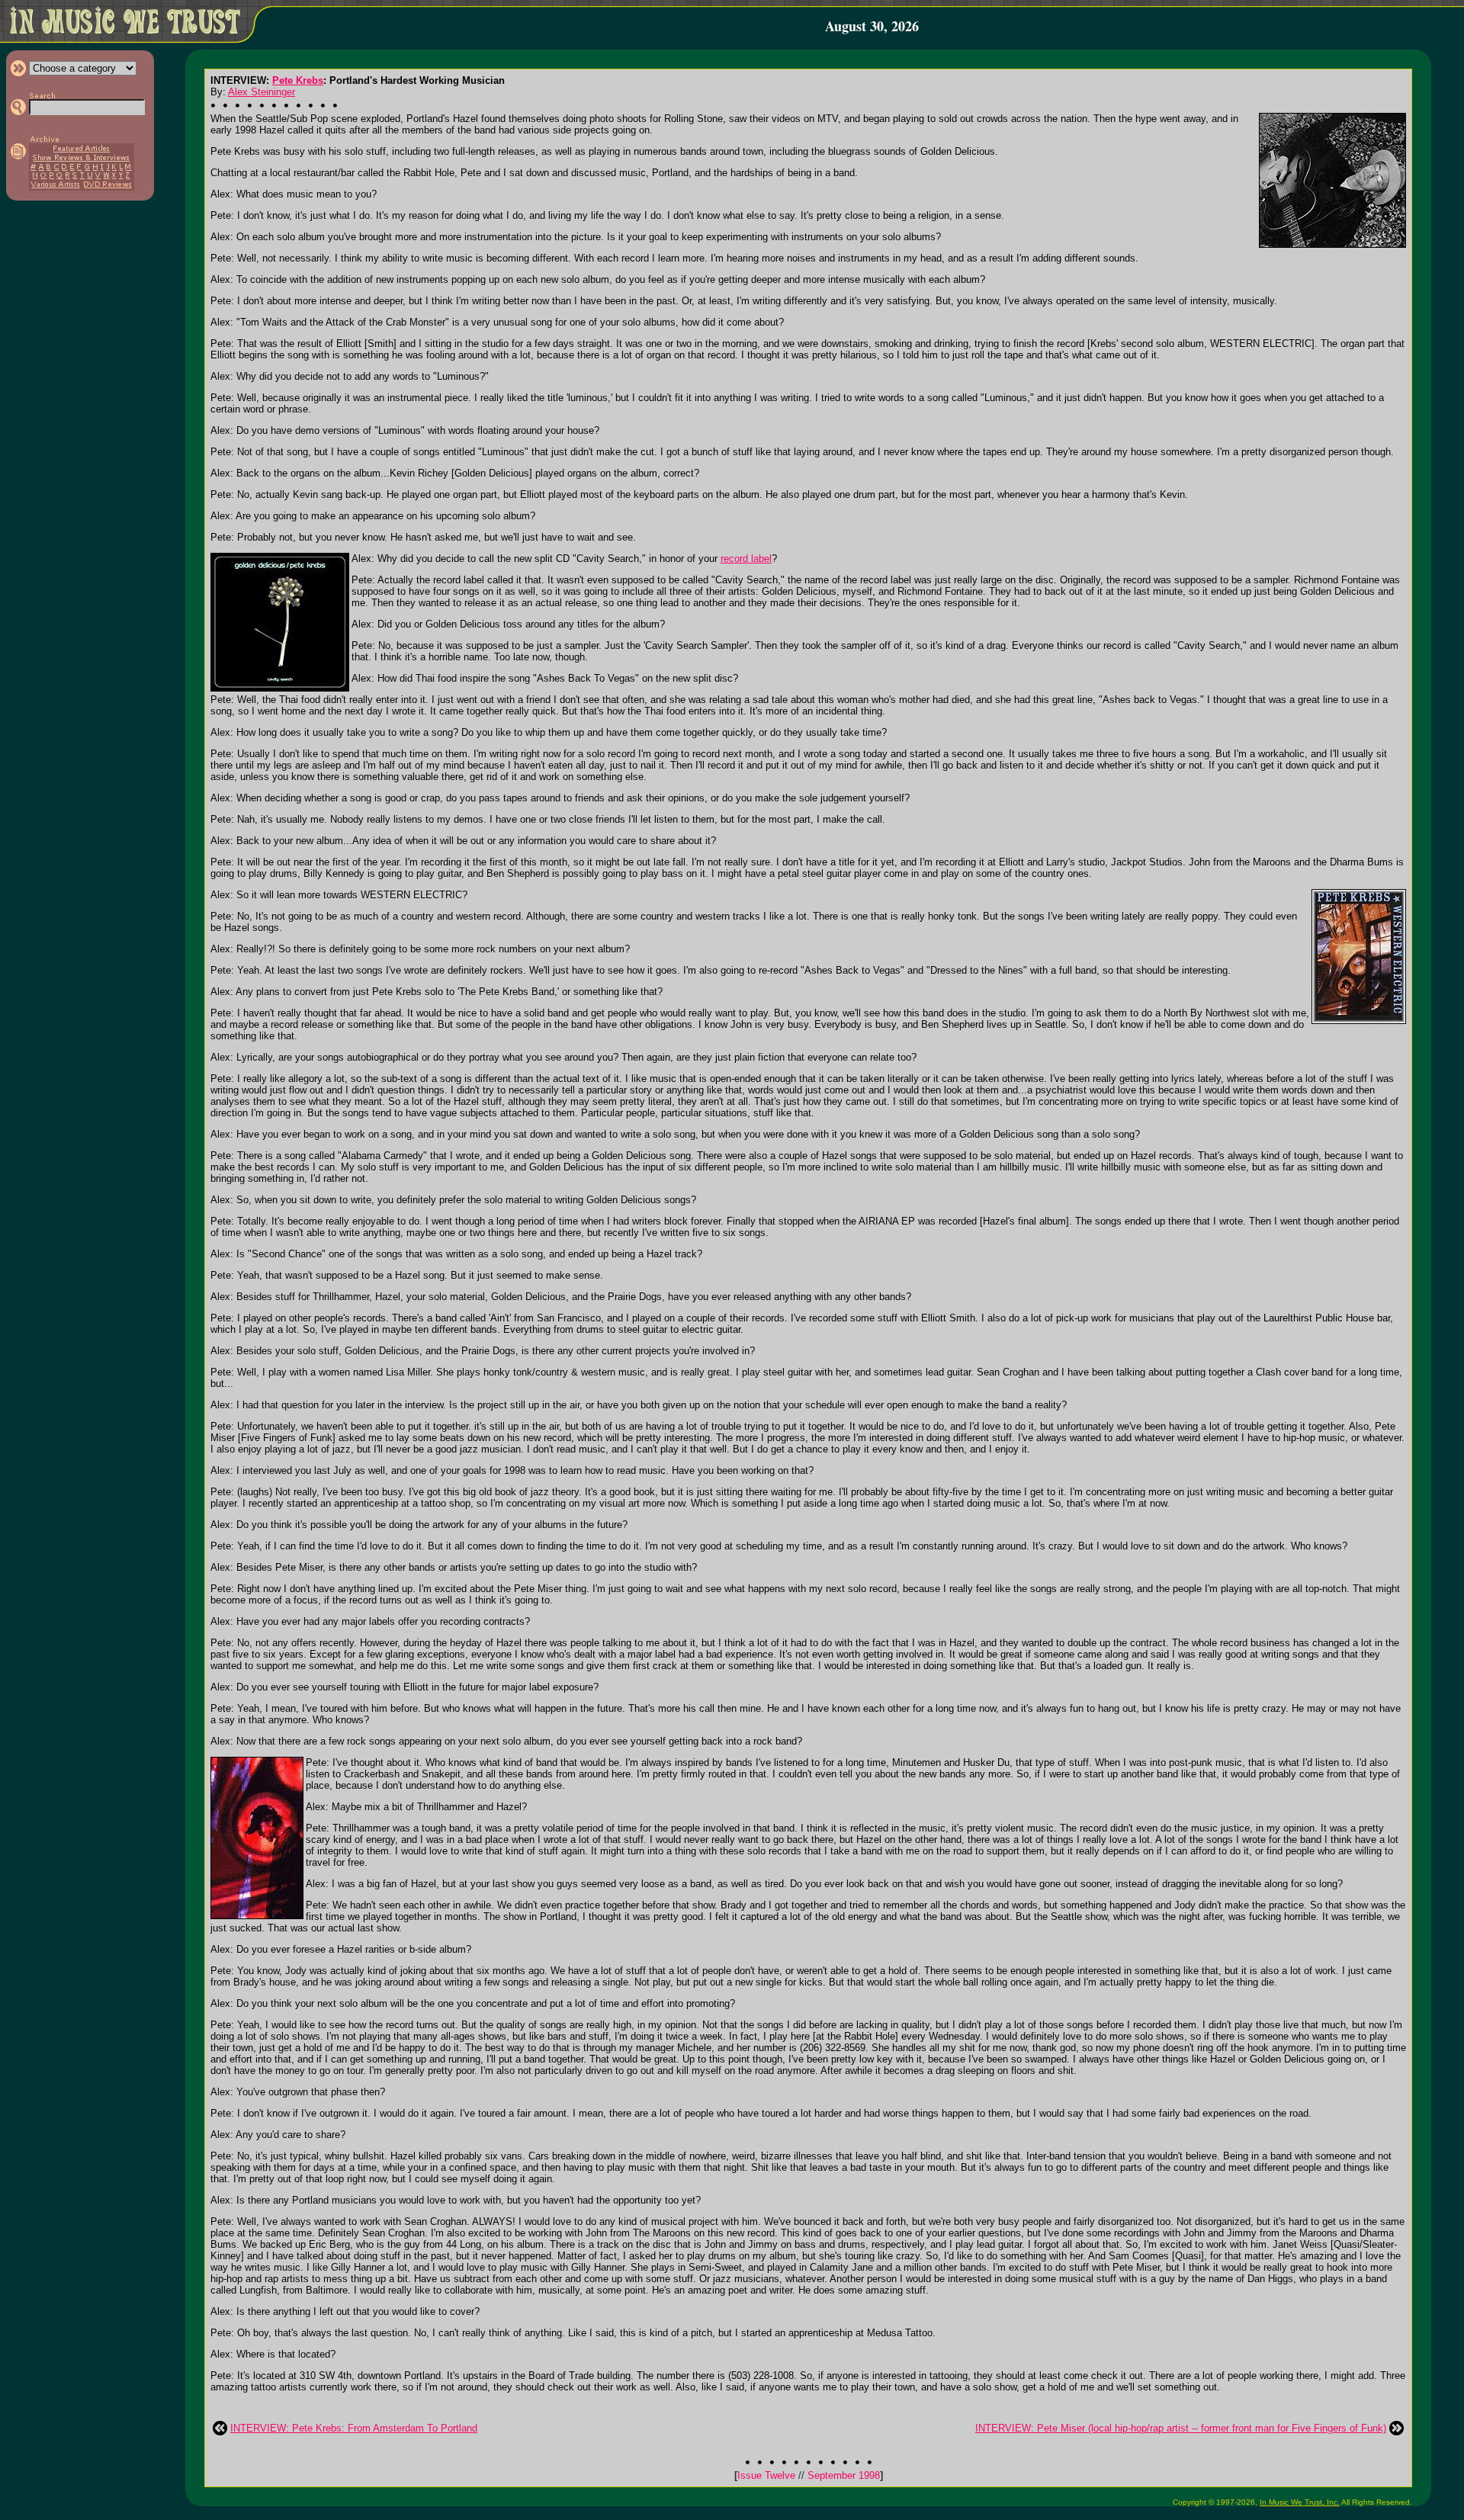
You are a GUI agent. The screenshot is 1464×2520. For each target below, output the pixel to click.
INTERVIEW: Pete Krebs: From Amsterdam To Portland (354, 2428)
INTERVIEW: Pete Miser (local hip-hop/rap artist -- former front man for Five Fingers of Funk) (1181, 2428)
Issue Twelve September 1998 (809, 2475)
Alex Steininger (262, 92)
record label (746, 559)
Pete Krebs (298, 80)
